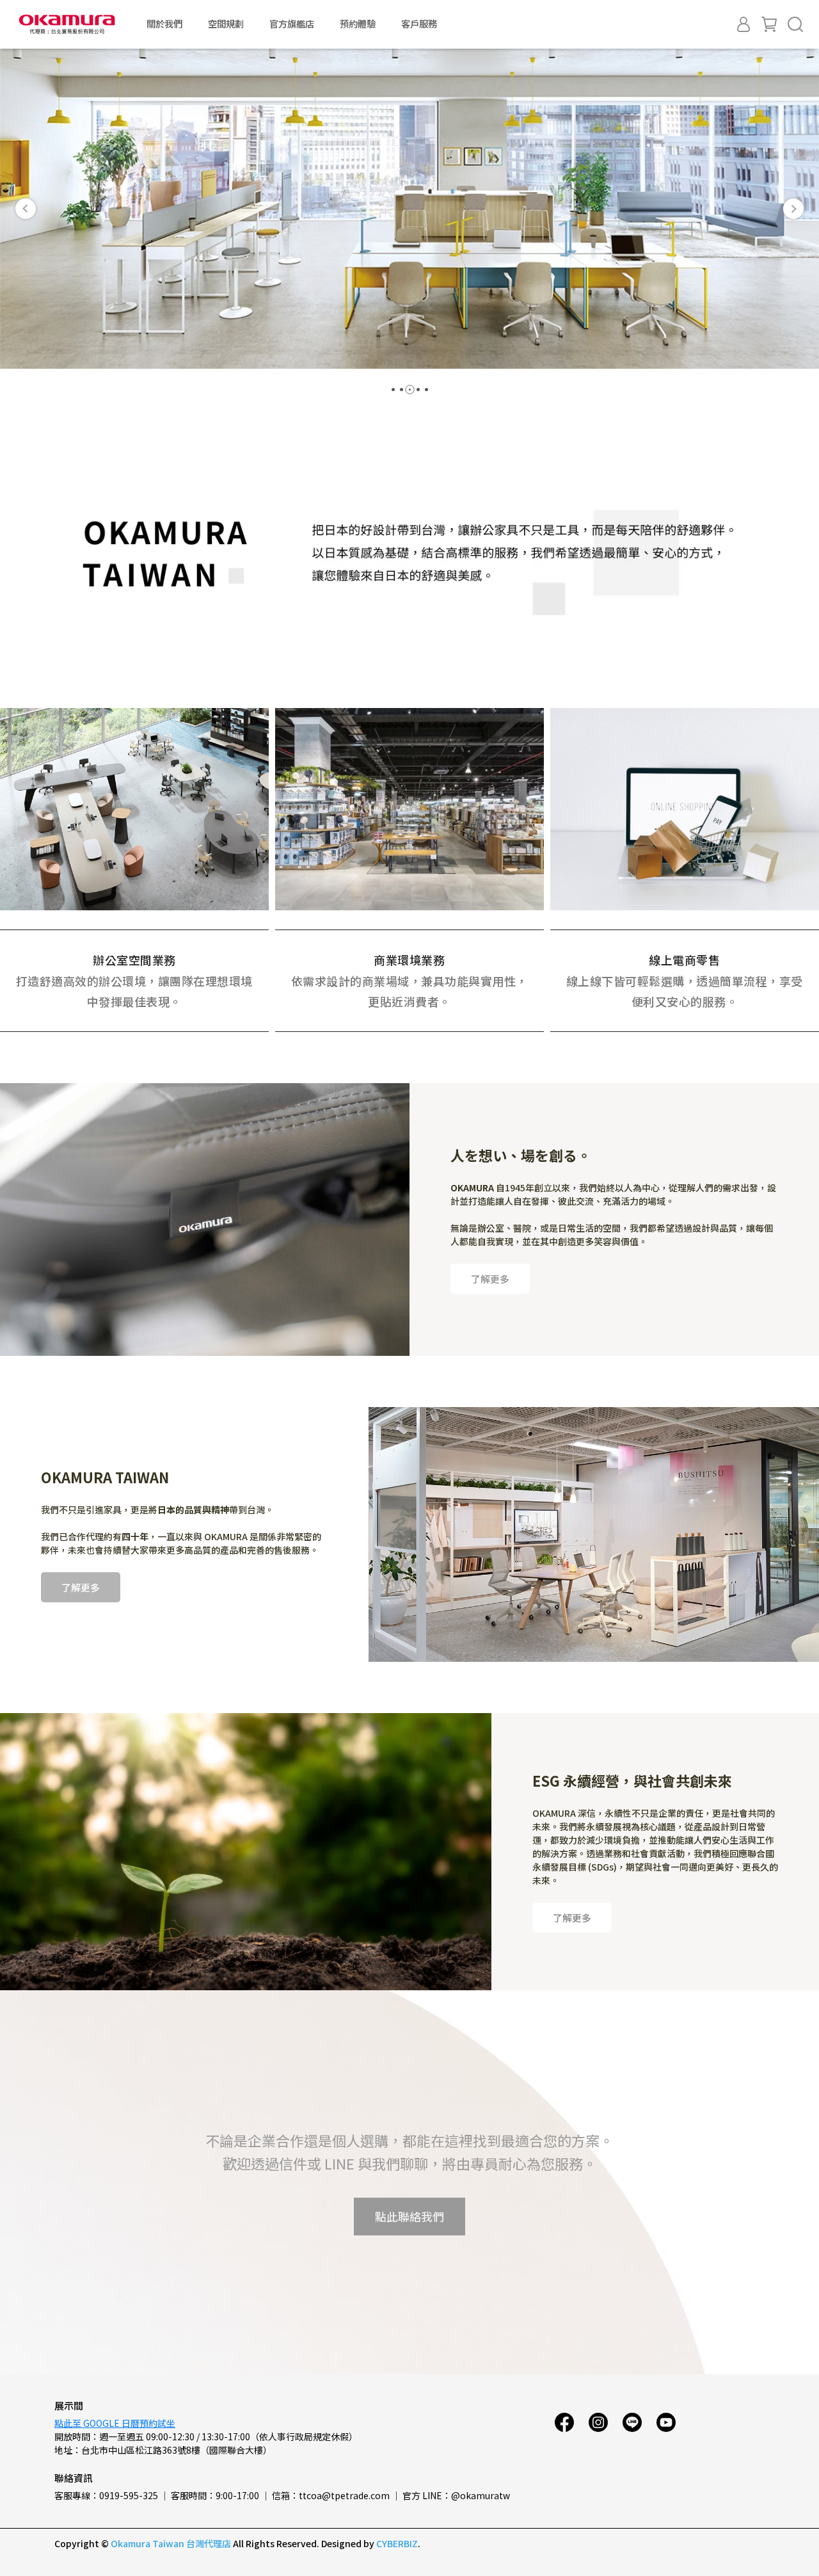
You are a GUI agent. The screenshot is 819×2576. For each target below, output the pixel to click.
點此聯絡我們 (409, 2216)
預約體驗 (358, 24)
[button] (26, 209)
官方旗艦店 (292, 24)
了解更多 (490, 1279)
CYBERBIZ (397, 2543)
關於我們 (164, 24)
